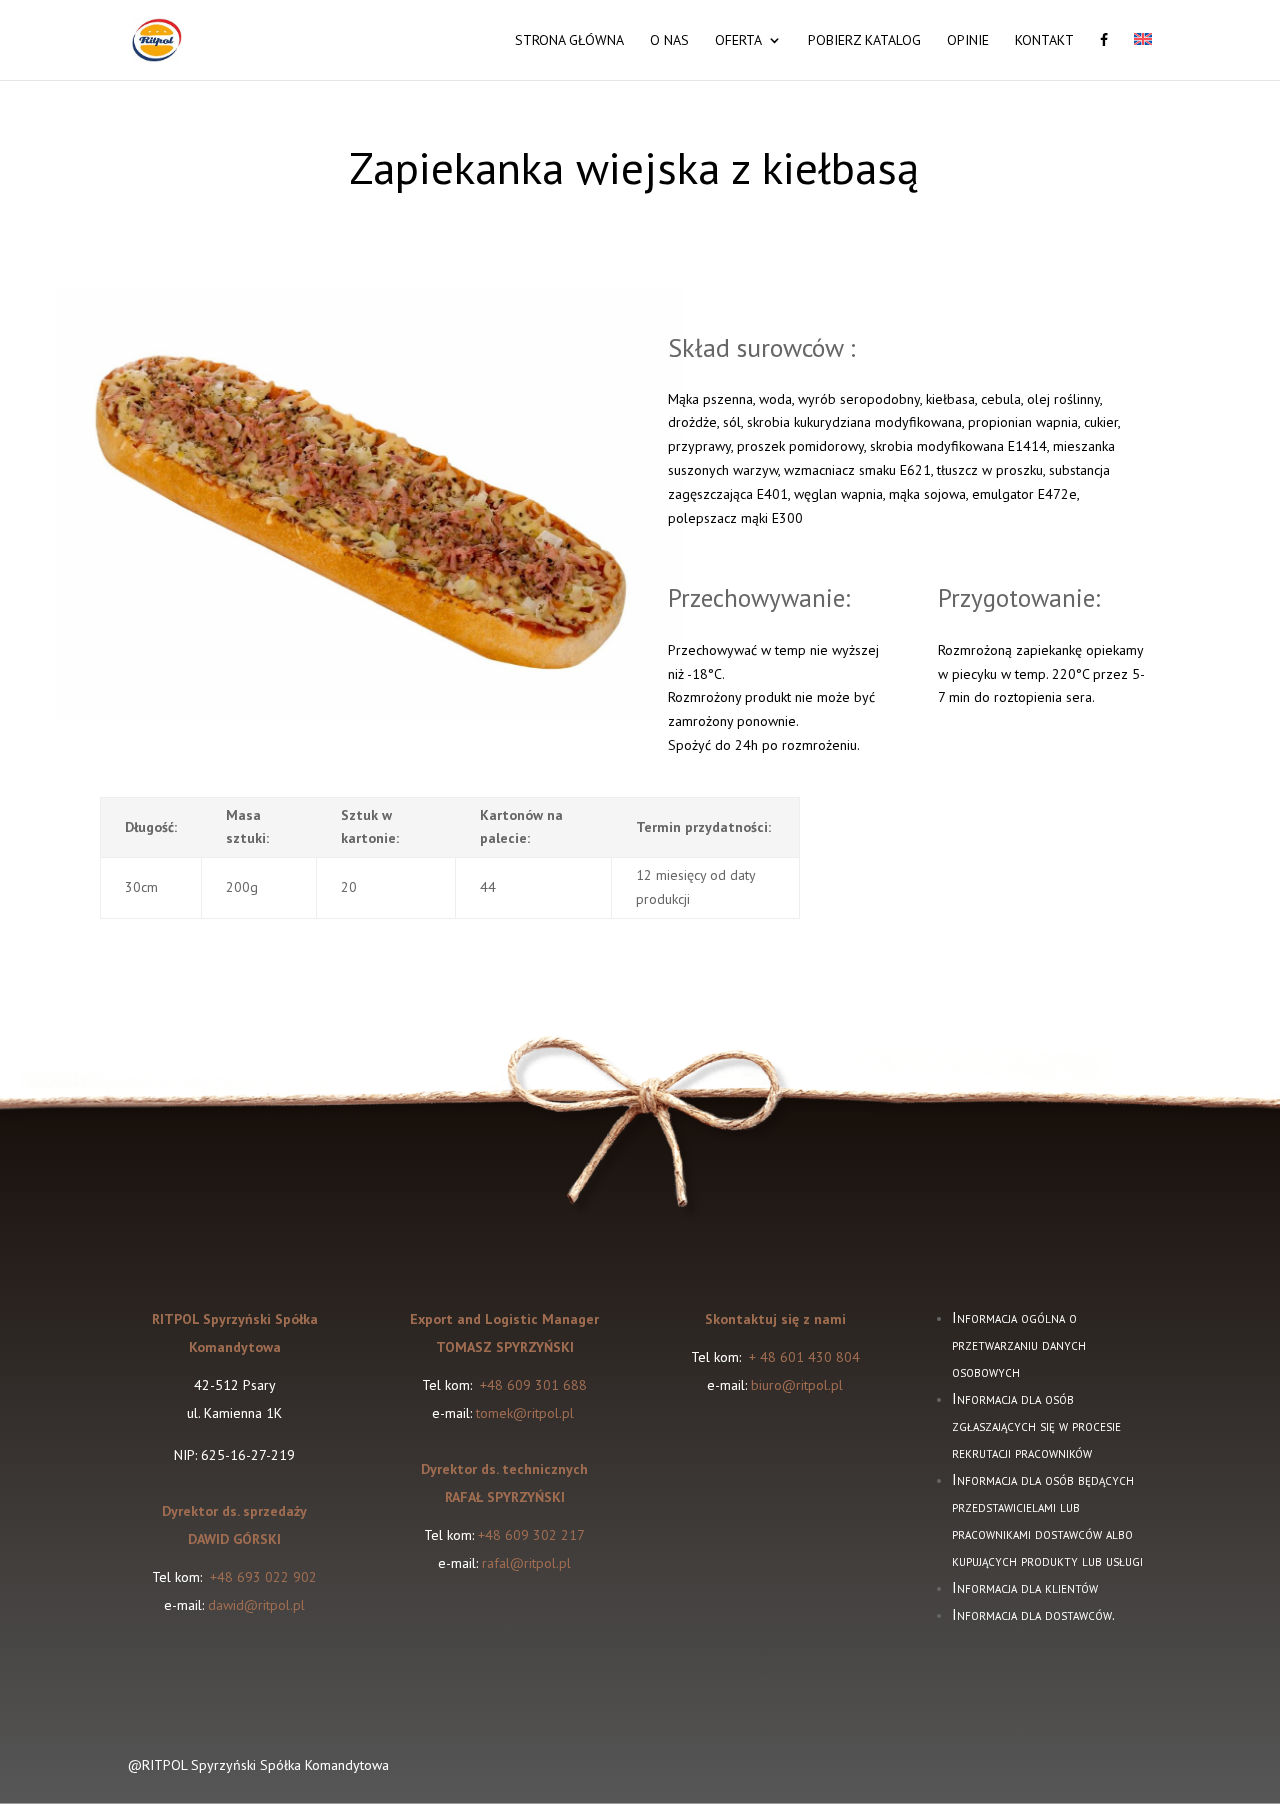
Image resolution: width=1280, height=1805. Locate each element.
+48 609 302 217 (531, 1535)
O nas (669, 41)
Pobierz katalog (864, 41)
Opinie (968, 41)
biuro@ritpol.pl (797, 1385)
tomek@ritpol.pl (527, 1413)
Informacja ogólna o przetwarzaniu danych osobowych (1019, 1344)
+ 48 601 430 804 (804, 1357)
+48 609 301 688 (531, 1385)
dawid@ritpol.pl (256, 1605)
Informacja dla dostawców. (1033, 1614)
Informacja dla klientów (1025, 1587)
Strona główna (569, 41)
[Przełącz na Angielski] (1143, 56)
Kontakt (1044, 41)
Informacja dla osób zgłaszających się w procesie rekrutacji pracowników (1036, 1425)
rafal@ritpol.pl (526, 1563)
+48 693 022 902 (263, 1577)
